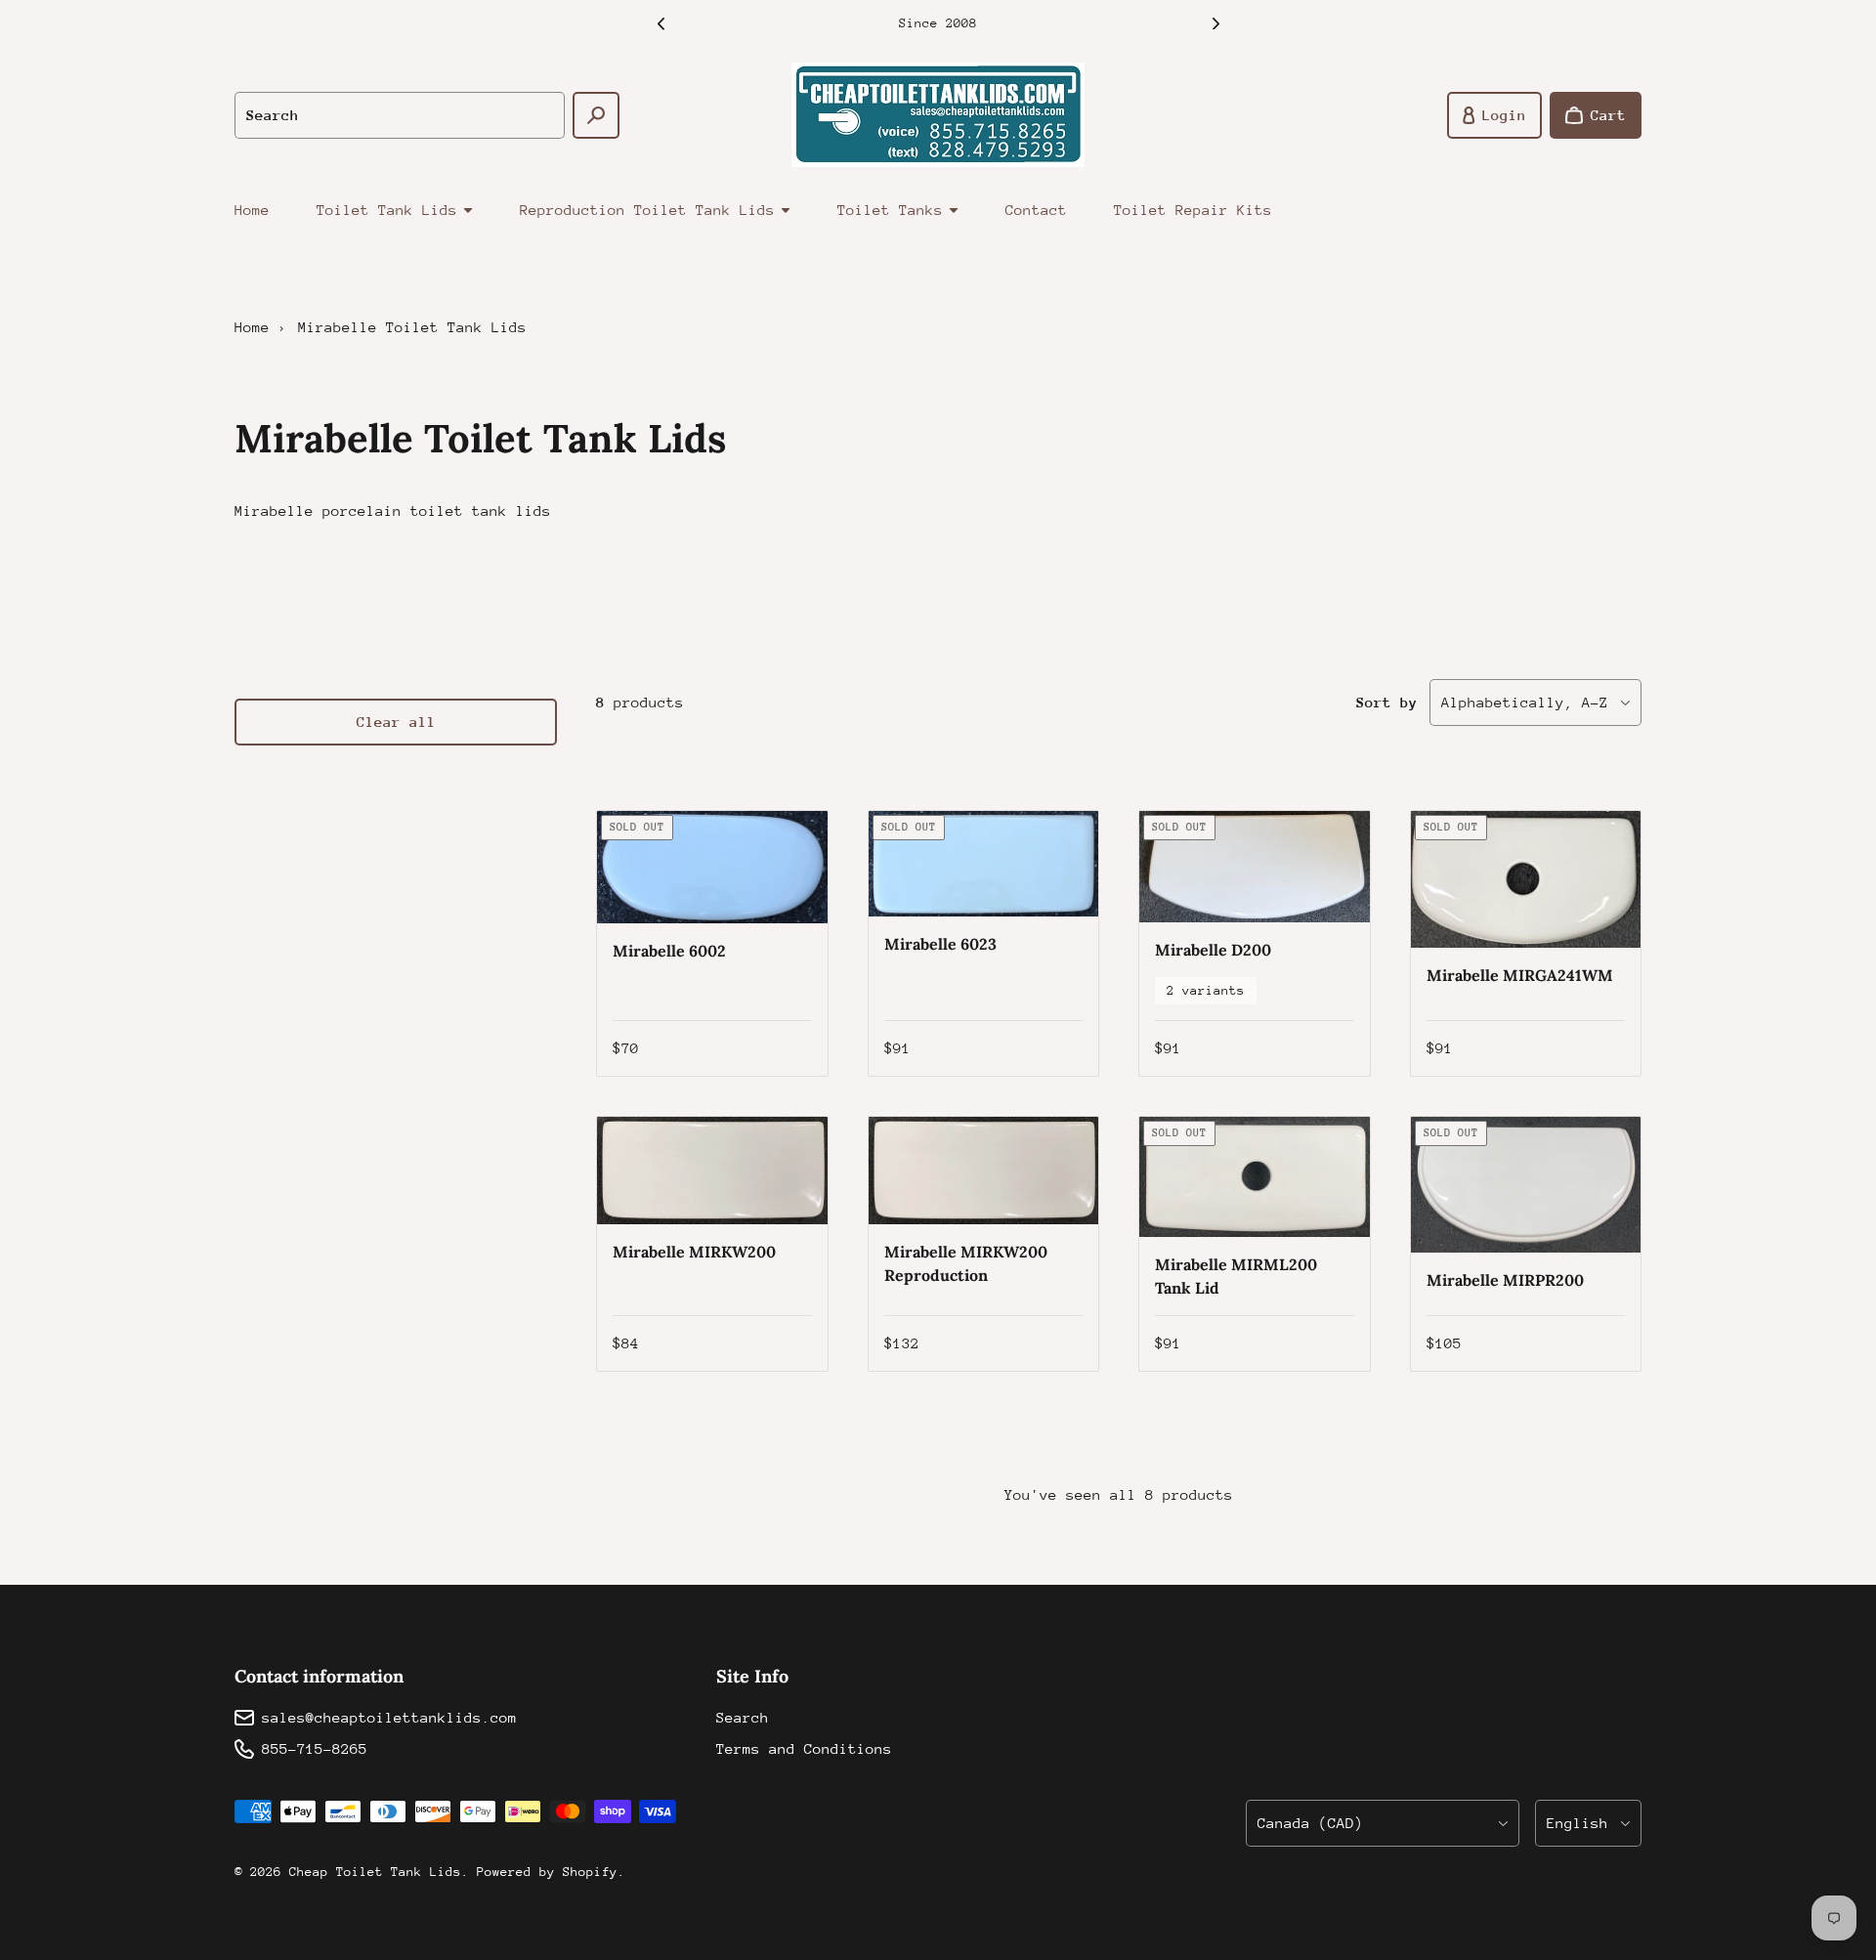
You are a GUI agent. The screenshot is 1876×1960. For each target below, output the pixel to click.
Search (743, 1717)
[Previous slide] (661, 23)
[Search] (596, 115)
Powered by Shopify (547, 1872)
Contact (1036, 210)
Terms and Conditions (804, 1748)
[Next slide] (1215, 23)
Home (252, 210)
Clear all (396, 722)
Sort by (1387, 702)
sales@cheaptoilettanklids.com (389, 1717)
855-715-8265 (315, 1748)
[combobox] (400, 115)
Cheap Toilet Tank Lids (375, 1872)
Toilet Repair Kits (1193, 210)
